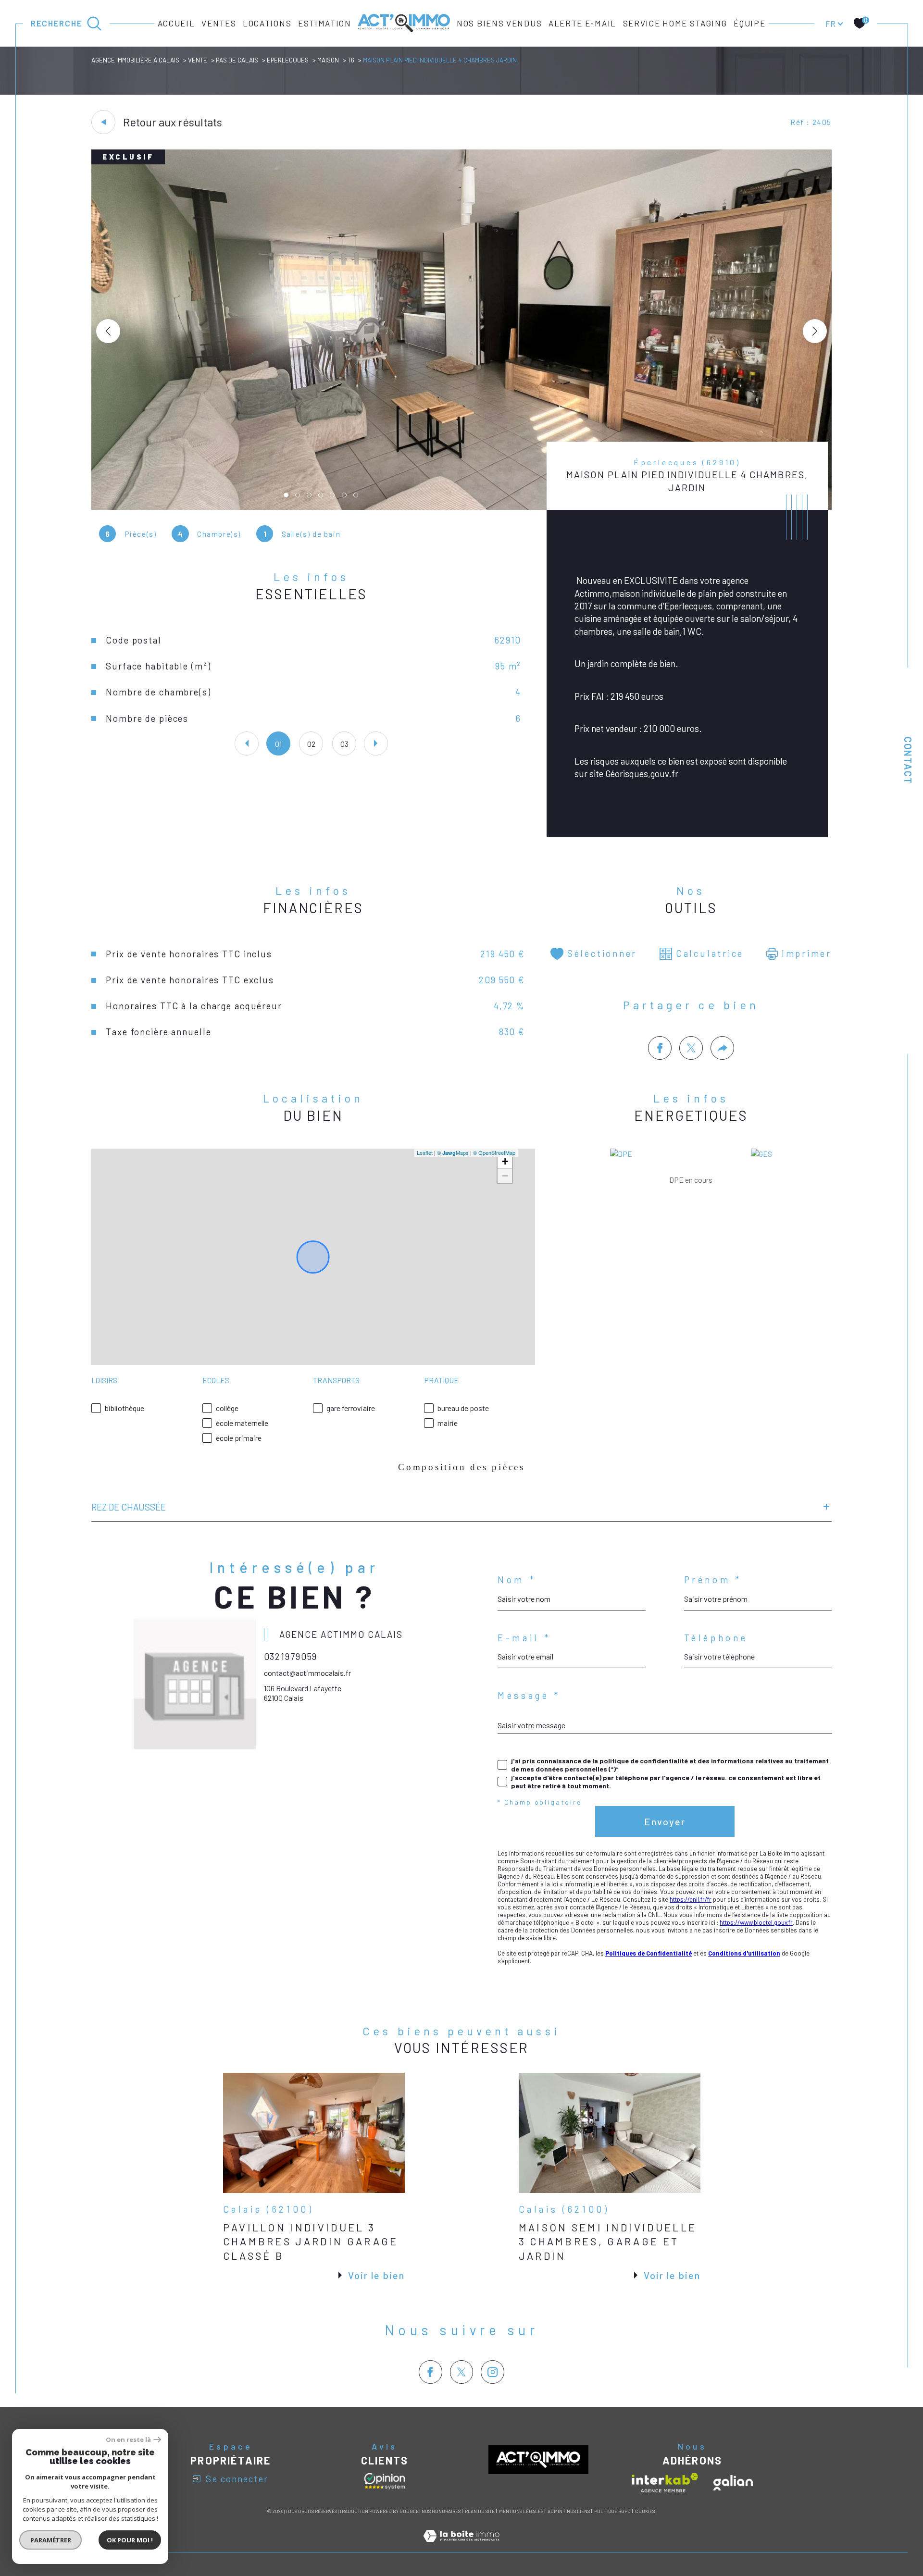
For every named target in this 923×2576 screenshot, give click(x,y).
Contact (908, 761)
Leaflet (425, 1152)
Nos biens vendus (499, 23)
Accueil (176, 23)
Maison (328, 60)
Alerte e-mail (582, 23)
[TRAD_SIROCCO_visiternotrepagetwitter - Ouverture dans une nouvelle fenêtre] (462, 2372)
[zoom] (461, 507)
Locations (267, 23)
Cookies (645, 2511)
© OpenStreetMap (494, 1152)
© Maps (453, 1152)
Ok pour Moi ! (130, 2540)
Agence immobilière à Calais (135, 60)
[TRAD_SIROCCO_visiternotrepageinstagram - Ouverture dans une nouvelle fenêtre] (493, 2372)
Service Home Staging (675, 23)
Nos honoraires (441, 2511)
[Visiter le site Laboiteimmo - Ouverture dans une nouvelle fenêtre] (461, 2546)
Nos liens (578, 2511)
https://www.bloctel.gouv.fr (756, 1922)
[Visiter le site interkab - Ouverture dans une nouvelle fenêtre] (665, 2483)
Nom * (517, 1580)
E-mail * (524, 1638)
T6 (351, 60)
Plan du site (480, 2511)
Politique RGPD (612, 2511)
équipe (749, 23)
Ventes (219, 23)
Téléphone (716, 1638)
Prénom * (713, 1580)
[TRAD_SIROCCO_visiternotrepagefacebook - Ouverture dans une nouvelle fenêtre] (430, 2372)
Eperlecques (288, 60)
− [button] (505, 1176)
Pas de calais (237, 60)
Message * (529, 1696)
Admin (555, 2511)
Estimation (325, 23)
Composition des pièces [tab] (461, 1467)
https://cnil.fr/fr (691, 1899)
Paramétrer (51, 2540)
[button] (815, 331)
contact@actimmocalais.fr (307, 1673)
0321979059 (291, 1656)
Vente (198, 60)
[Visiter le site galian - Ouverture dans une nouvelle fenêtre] (733, 2483)
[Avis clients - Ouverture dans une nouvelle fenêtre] (385, 2481)
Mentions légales (521, 2511)
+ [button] (505, 1161)
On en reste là (128, 2440)
